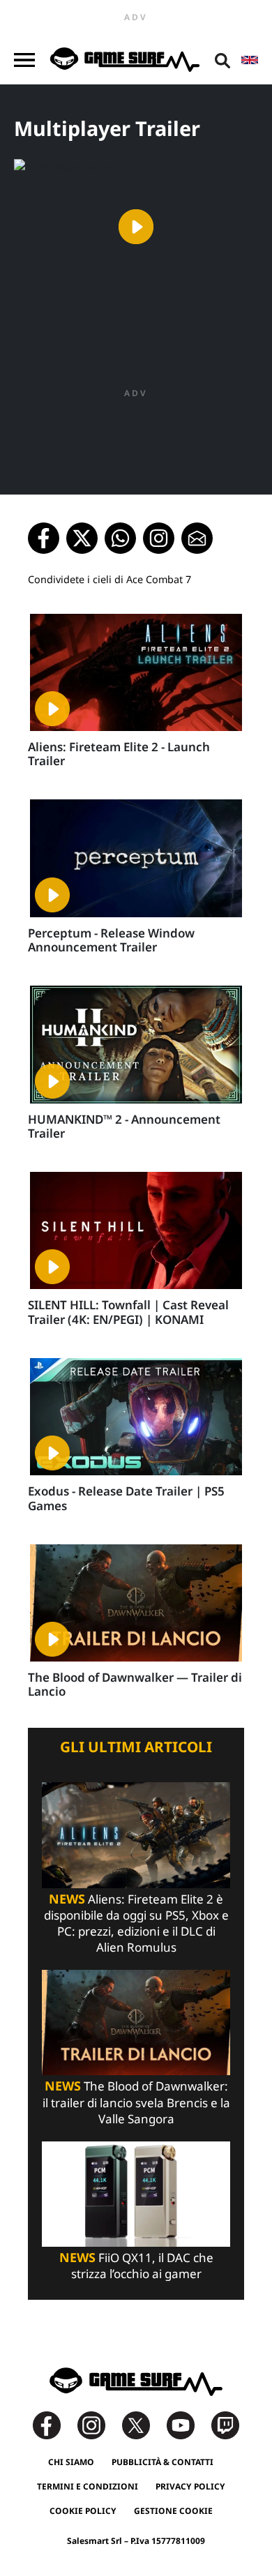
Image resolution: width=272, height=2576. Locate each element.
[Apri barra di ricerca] (222, 60)
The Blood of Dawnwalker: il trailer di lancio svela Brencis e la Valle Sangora (136, 2102)
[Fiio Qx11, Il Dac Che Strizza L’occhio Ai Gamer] (136, 2193)
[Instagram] (98, 2424)
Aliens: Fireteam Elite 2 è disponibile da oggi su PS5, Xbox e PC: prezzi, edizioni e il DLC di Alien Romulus (136, 1923)
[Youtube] (188, 2424)
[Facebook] (54, 2424)
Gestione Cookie (173, 2511)
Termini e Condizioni (88, 2486)
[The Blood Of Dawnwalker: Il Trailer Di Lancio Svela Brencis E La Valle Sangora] (136, 2022)
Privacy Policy (190, 2486)
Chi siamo (71, 2462)
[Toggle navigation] (24, 60)
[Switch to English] (250, 60)
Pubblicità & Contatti (163, 2462)
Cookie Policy (83, 2511)
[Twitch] (225, 2424)
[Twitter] (143, 2424)
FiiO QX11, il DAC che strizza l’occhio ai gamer (136, 2266)
